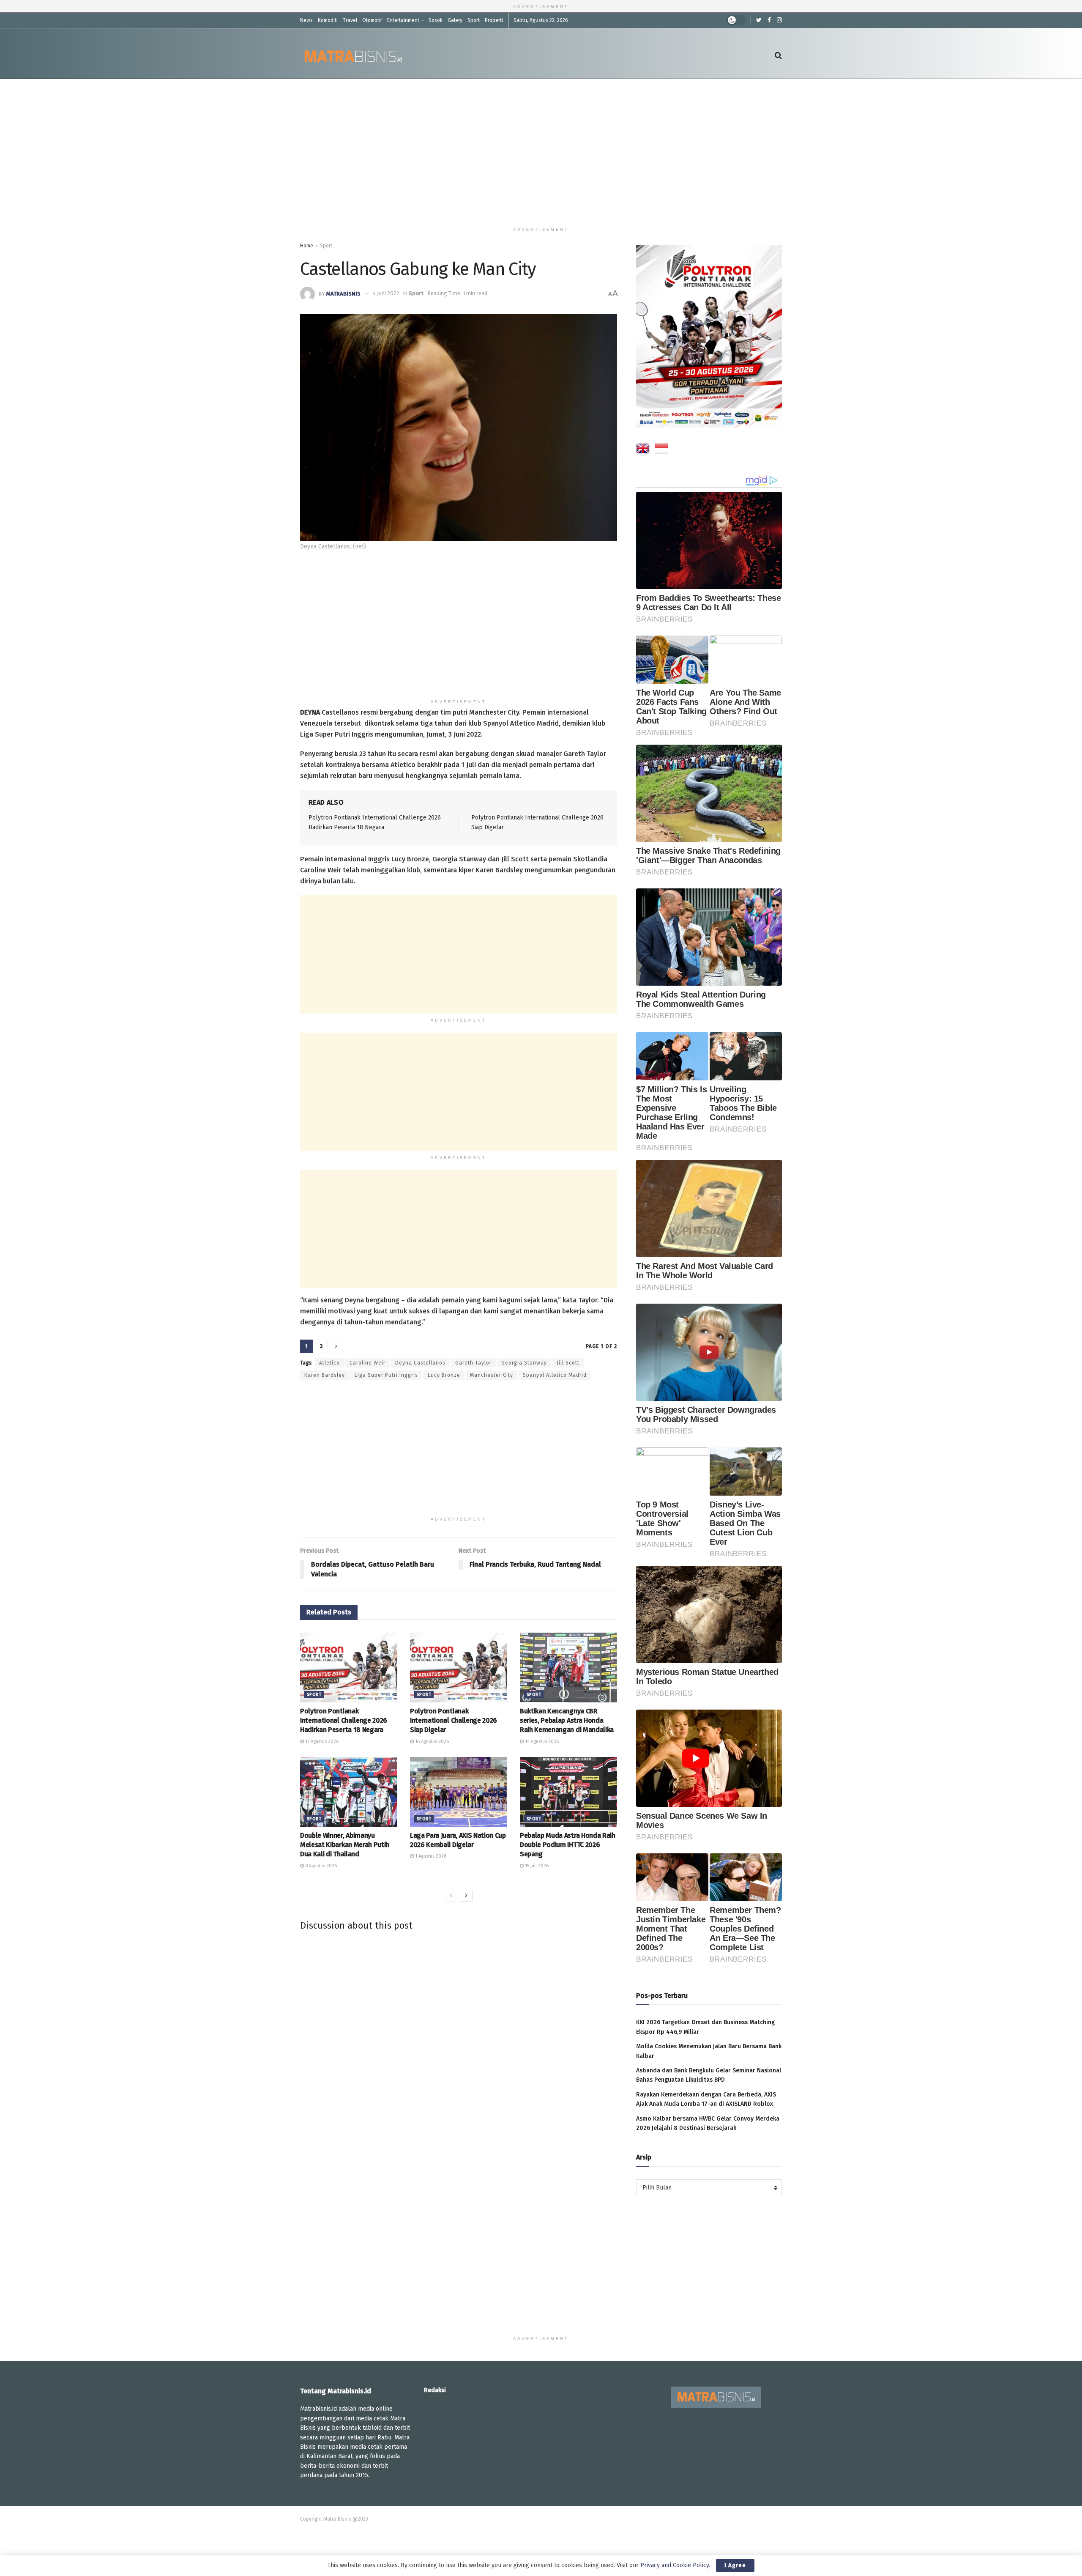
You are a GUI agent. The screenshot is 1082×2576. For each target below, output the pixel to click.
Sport (474, 20)
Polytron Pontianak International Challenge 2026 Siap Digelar (454, 1721)
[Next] (466, 1896)
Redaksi (435, 2390)
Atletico (329, 1363)
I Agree (735, 2565)
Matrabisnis (343, 293)
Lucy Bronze (444, 1375)
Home (307, 246)
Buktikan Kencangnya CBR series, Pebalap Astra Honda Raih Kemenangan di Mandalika (567, 1721)
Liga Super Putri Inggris (386, 1375)
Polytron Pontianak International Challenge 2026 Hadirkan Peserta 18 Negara (344, 1721)
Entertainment (403, 20)
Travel (350, 20)
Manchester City (492, 1375)
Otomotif (372, 20)
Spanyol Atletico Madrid (555, 1375)
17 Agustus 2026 (321, 1742)
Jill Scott (568, 1363)
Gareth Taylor (473, 1363)
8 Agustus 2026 (320, 1866)
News (306, 20)
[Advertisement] (541, 151)
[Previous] (451, 1896)
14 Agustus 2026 (541, 1742)
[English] (643, 450)
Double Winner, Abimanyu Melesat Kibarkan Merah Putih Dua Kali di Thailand (345, 1845)
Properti (494, 20)
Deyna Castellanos (420, 1363)
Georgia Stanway (524, 1363)
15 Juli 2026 (536, 1866)
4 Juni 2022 (386, 293)
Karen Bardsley (325, 1375)
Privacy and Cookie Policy (675, 2565)
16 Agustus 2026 (431, 1742)
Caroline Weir (367, 1363)
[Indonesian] (661, 450)
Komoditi (328, 20)
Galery (455, 20)
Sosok (436, 20)
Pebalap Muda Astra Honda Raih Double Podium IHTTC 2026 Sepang (568, 1845)
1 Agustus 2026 (430, 1856)
